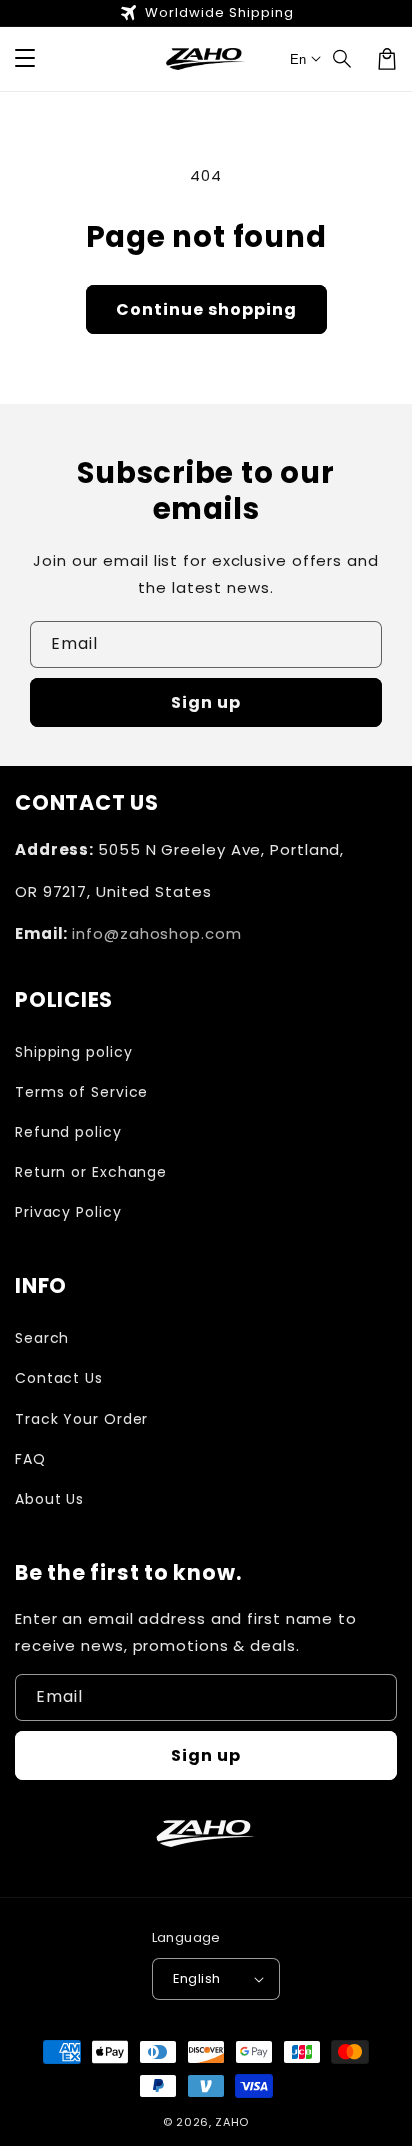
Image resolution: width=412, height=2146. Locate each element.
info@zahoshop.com (156, 933)
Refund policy (68, 1132)
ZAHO (232, 2122)
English (197, 1978)
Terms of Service (81, 1092)
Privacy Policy (68, 1212)
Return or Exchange (91, 1172)
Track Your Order (81, 1419)
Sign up (206, 702)
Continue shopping (206, 309)
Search (42, 1338)
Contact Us (59, 1378)
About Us (49, 1499)
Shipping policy (74, 1052)
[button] (25, 59)
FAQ (30, 1459)
